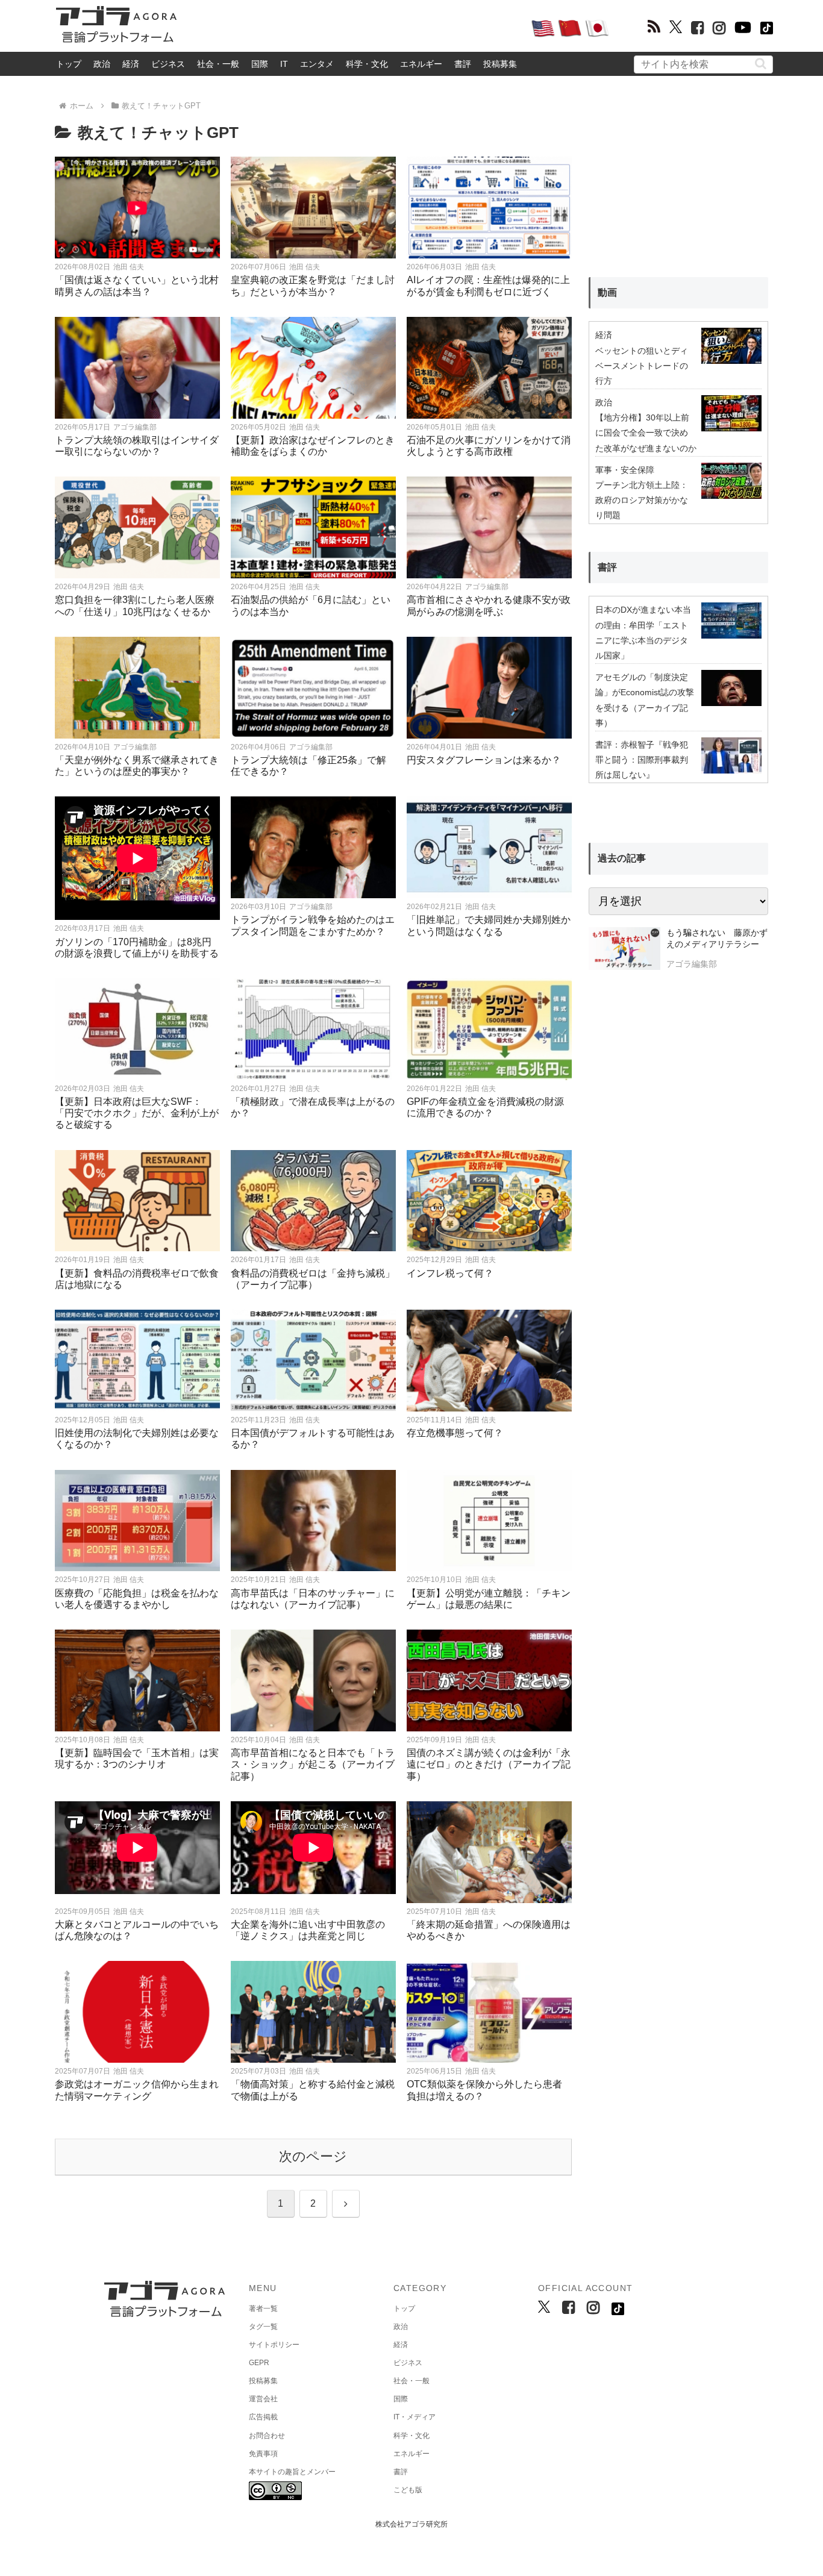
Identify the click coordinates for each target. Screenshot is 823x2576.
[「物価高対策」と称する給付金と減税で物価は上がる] (313, 2012)
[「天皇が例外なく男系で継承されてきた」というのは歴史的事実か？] (137, 688)
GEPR (259, 2363)
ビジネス (168, 64)
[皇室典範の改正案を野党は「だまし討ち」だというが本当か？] (313, 208)
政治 (102, 64)
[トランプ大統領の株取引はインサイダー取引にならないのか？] (137, 368)
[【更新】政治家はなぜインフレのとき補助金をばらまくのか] (313, 368)
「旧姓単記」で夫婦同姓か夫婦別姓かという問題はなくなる (489, 925)
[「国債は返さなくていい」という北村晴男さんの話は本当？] (137, 208)
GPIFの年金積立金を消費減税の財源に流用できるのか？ (485, 1107)
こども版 (408, 2490)
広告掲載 (263, 2417)
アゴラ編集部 (135, 427)
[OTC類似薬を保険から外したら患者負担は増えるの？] (489, 2012)
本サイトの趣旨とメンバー (292, 2472)
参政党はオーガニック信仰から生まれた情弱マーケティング (137, 2090)
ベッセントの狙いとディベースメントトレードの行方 (642, 366)
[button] (761, 64)
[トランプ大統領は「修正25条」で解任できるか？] (313, 688)
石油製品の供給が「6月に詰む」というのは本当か (311, 605)
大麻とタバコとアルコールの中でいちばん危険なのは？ (137, 1930)
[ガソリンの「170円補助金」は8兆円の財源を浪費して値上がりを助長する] (137, 858)
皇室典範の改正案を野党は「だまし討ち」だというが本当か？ (313, 286)
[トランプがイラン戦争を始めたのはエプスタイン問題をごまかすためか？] (313, 847)
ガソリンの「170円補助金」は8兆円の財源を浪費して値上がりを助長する (137, 948)
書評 (463, 64)
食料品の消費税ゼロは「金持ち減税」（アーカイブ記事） (313, 1279)
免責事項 (263, 2454)
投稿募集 (500, 64)
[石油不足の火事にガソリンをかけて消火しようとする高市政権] (489, 368)
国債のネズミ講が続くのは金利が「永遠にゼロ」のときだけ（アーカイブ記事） (489, 1764)
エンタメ (317, 64)
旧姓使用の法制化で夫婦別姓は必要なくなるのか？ (137, 1439)
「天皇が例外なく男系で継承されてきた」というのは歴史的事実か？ (137, 766)
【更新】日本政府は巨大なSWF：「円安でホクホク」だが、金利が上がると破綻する (137, 1113)
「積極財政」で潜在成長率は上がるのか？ (313, 1107)
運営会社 (263, 2399)
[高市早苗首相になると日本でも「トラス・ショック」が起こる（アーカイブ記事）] (313, 1680)
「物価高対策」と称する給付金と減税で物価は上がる (313, 2090)
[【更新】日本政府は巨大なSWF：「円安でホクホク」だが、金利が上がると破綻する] (137, 1029)
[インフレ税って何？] (489, 1201)
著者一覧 (263, 2309)
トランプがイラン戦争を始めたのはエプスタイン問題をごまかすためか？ (313, 925)
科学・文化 (367, 64)
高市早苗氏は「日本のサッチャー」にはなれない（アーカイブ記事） (313, 1599)
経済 (131, 64)
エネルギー (421, 64)
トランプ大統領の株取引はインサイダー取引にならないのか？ (137, 446)
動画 (607, 292)
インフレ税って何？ (450, 1273)
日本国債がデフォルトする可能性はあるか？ (313, 1439)
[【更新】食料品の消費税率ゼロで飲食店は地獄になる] (137, 1201)
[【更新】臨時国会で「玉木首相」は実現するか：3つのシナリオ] (137, 1680)
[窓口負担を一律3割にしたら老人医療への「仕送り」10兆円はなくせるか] (137, 527)
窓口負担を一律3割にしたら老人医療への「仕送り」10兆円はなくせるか (135, 605)
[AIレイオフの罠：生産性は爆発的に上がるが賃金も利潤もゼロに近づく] (489, 208)
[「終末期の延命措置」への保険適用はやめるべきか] (489, 1852)
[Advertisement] (354, 28)
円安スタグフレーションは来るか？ (484, 760)
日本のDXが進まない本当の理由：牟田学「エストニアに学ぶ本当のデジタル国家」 (643, 633)
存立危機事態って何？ (455, 1433)
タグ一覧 (263, 2327)
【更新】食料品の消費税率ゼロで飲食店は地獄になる (137, 1279)
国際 (260, 64)
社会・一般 (218, 64)
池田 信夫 (129, 267)
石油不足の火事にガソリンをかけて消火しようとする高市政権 (489, 446)
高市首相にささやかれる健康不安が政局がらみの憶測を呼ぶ (489, 605)
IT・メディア (415, 2417)
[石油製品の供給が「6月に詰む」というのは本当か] (313, 527)
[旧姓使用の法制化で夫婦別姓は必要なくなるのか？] (137, 1361)
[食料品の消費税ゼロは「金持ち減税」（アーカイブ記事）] (313, 1201)
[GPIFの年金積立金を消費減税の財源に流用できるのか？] (489, 1029)
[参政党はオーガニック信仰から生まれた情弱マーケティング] (137, 2012)
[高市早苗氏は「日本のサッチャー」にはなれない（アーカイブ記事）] (313, 1521)
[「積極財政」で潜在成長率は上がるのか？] (313, 1029)
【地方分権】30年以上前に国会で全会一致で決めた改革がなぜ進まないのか (646, 433)
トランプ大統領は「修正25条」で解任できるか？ (308, 766)
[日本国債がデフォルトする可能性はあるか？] (313, 1361)
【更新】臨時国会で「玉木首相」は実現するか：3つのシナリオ (137, 1758)
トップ (69, 64)
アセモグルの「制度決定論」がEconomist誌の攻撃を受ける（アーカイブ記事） (645, 700)
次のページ (313, 2156)
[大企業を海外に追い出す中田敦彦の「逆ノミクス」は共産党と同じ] (313, 1852)
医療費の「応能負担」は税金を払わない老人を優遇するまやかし (137, 1599)
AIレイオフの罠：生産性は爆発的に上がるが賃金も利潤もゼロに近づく (488, 286)
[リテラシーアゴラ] (624, 950)
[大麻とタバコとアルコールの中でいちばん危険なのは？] (137, 1852)
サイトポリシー (274, 2345)
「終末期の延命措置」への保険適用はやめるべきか (489, 1930)
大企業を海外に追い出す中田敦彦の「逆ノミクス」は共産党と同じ (308, 1930)
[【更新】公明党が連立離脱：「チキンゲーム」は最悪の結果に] (489, 1521)
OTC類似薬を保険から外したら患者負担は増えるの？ (484, 2090)
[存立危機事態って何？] (489, 1361)
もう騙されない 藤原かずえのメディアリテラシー (717, 939)
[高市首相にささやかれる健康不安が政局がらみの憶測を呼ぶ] (489, 527)
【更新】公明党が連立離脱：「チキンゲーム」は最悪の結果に (489, 1599)
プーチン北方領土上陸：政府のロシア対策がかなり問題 (642, 500)
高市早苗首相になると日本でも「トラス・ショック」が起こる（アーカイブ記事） (313, 1764)
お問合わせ (267, 2436)
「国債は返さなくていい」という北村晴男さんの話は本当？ (137, 286)
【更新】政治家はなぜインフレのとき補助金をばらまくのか (313, 446)
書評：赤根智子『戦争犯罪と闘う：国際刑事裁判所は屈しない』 (642, 760)
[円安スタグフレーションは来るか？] (489, 688)
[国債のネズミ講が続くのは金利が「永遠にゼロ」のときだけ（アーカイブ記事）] (489, 1680)
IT (284, 64)
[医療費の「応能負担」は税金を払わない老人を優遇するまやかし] (137, 1521)
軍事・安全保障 (625, 470)
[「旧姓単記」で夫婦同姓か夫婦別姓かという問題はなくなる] (489, 847)
